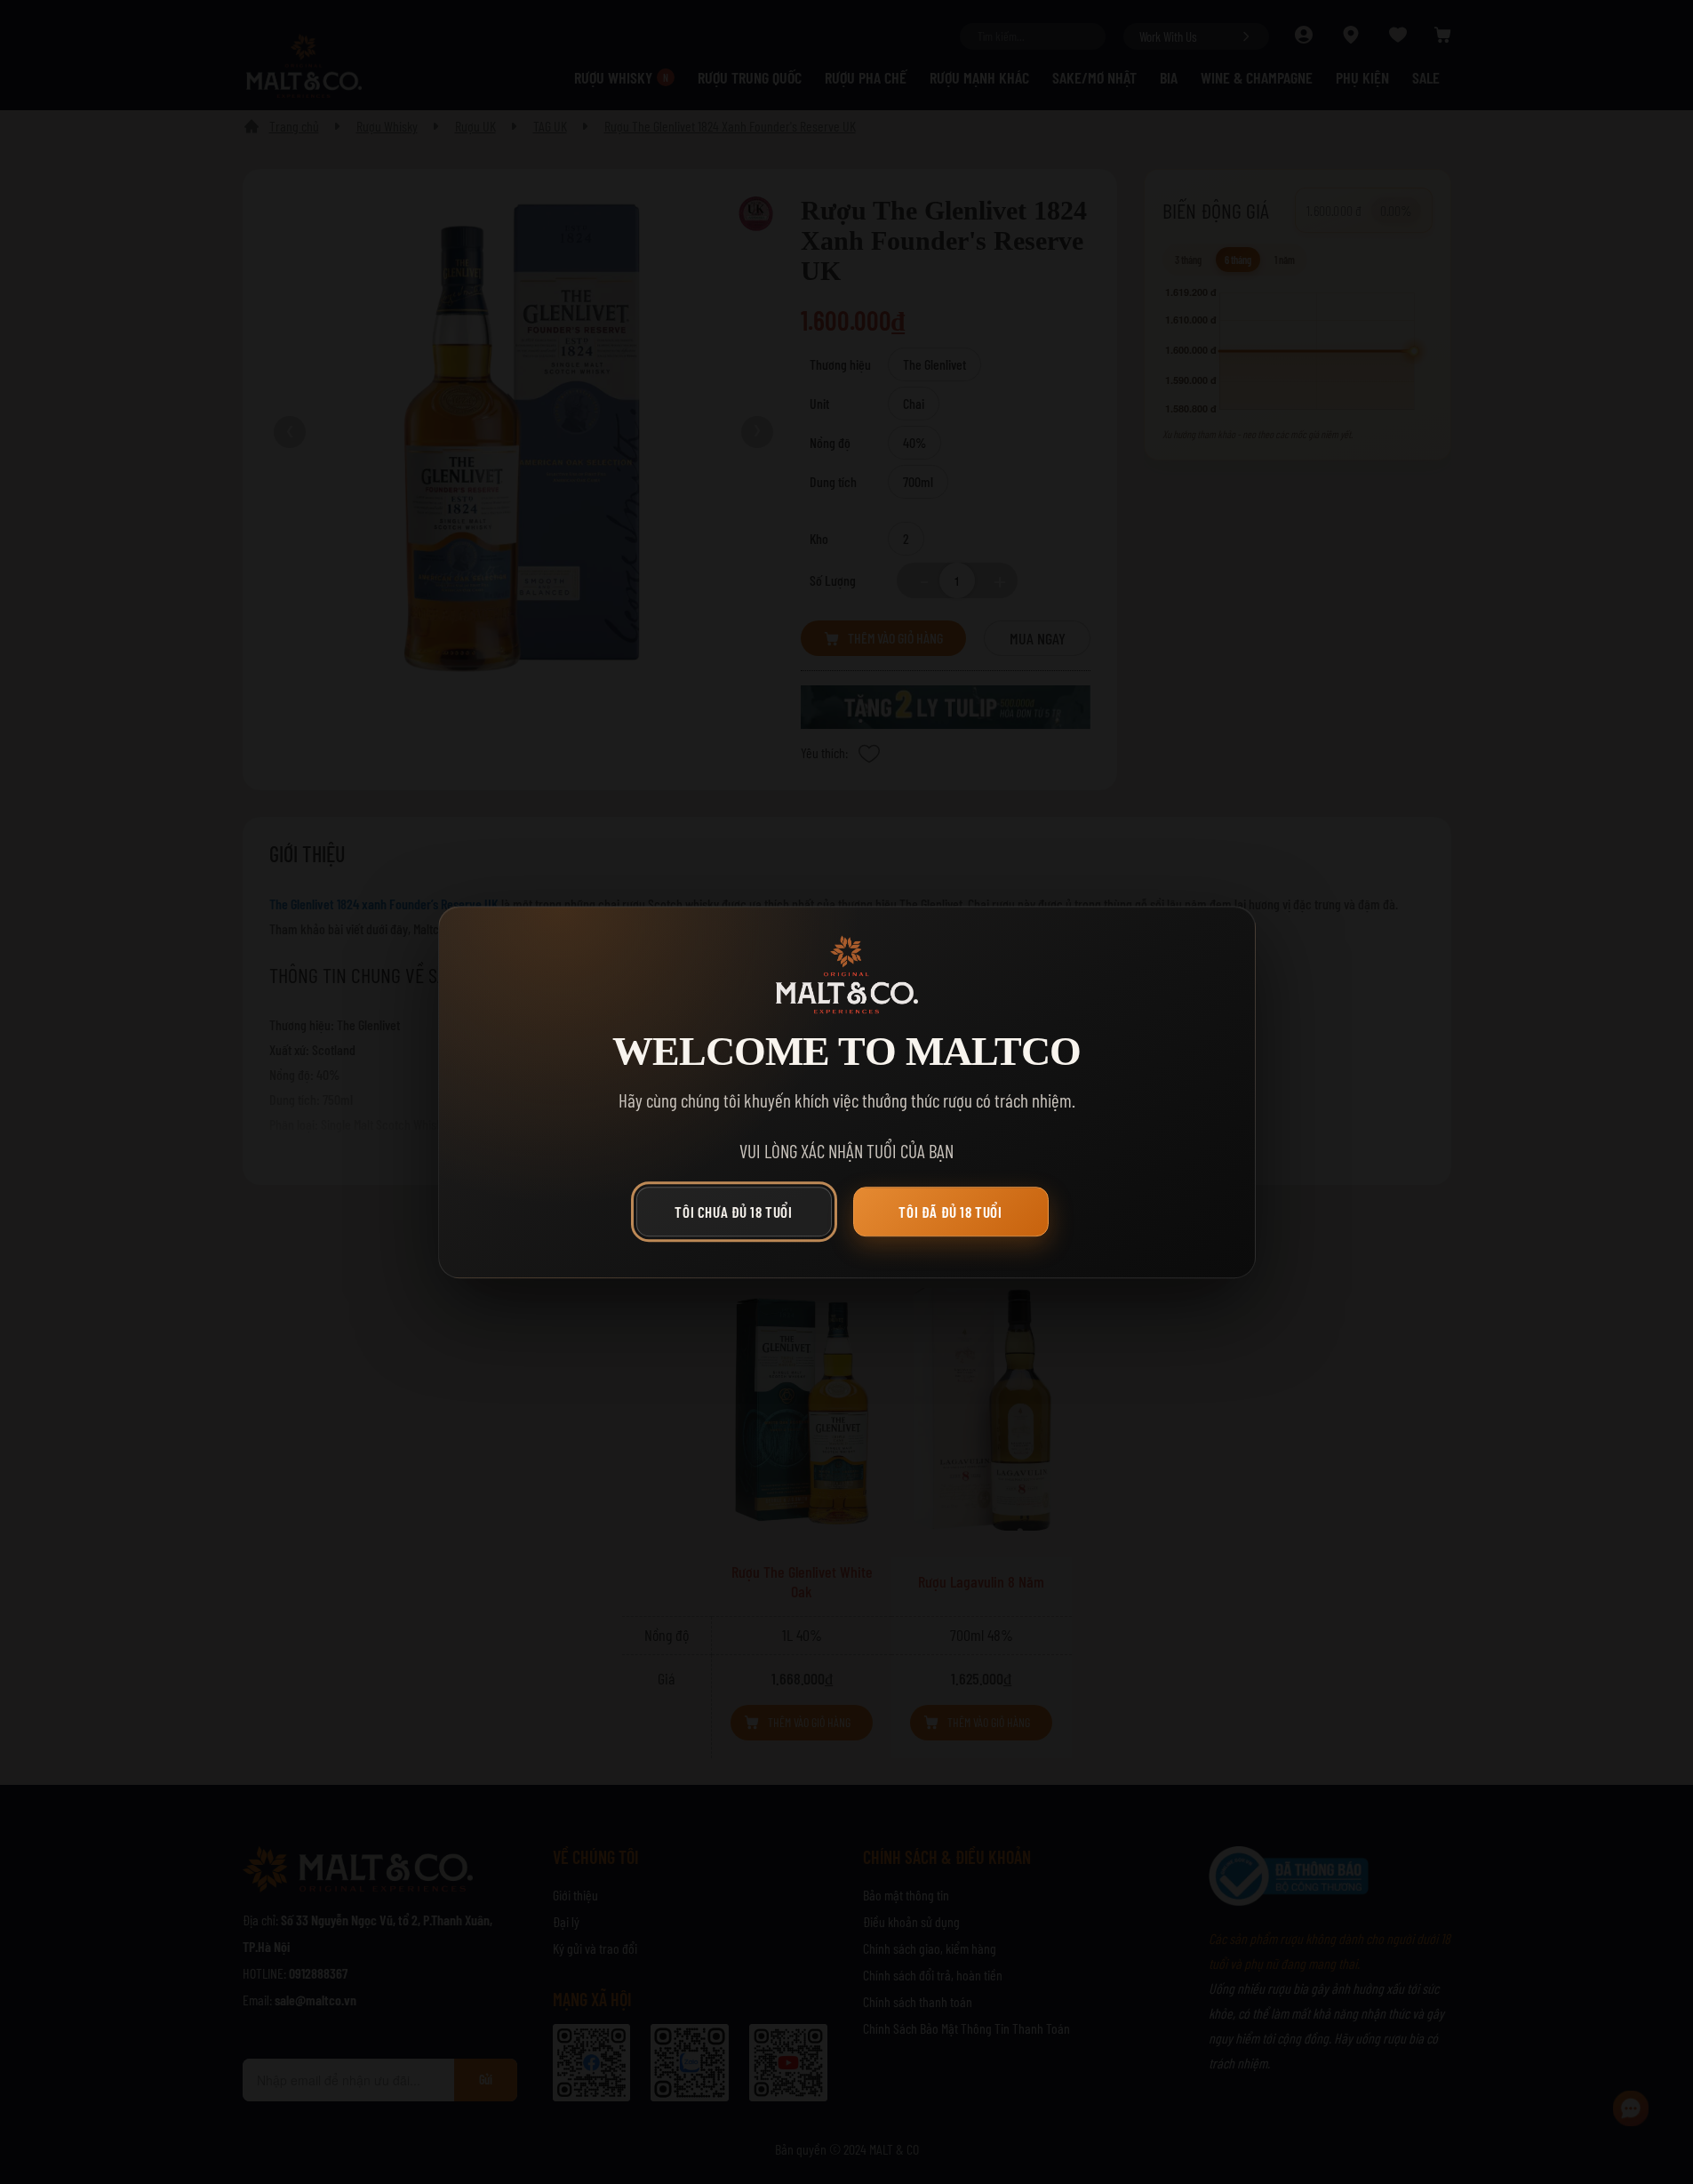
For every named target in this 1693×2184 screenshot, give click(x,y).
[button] (739, 1216)
